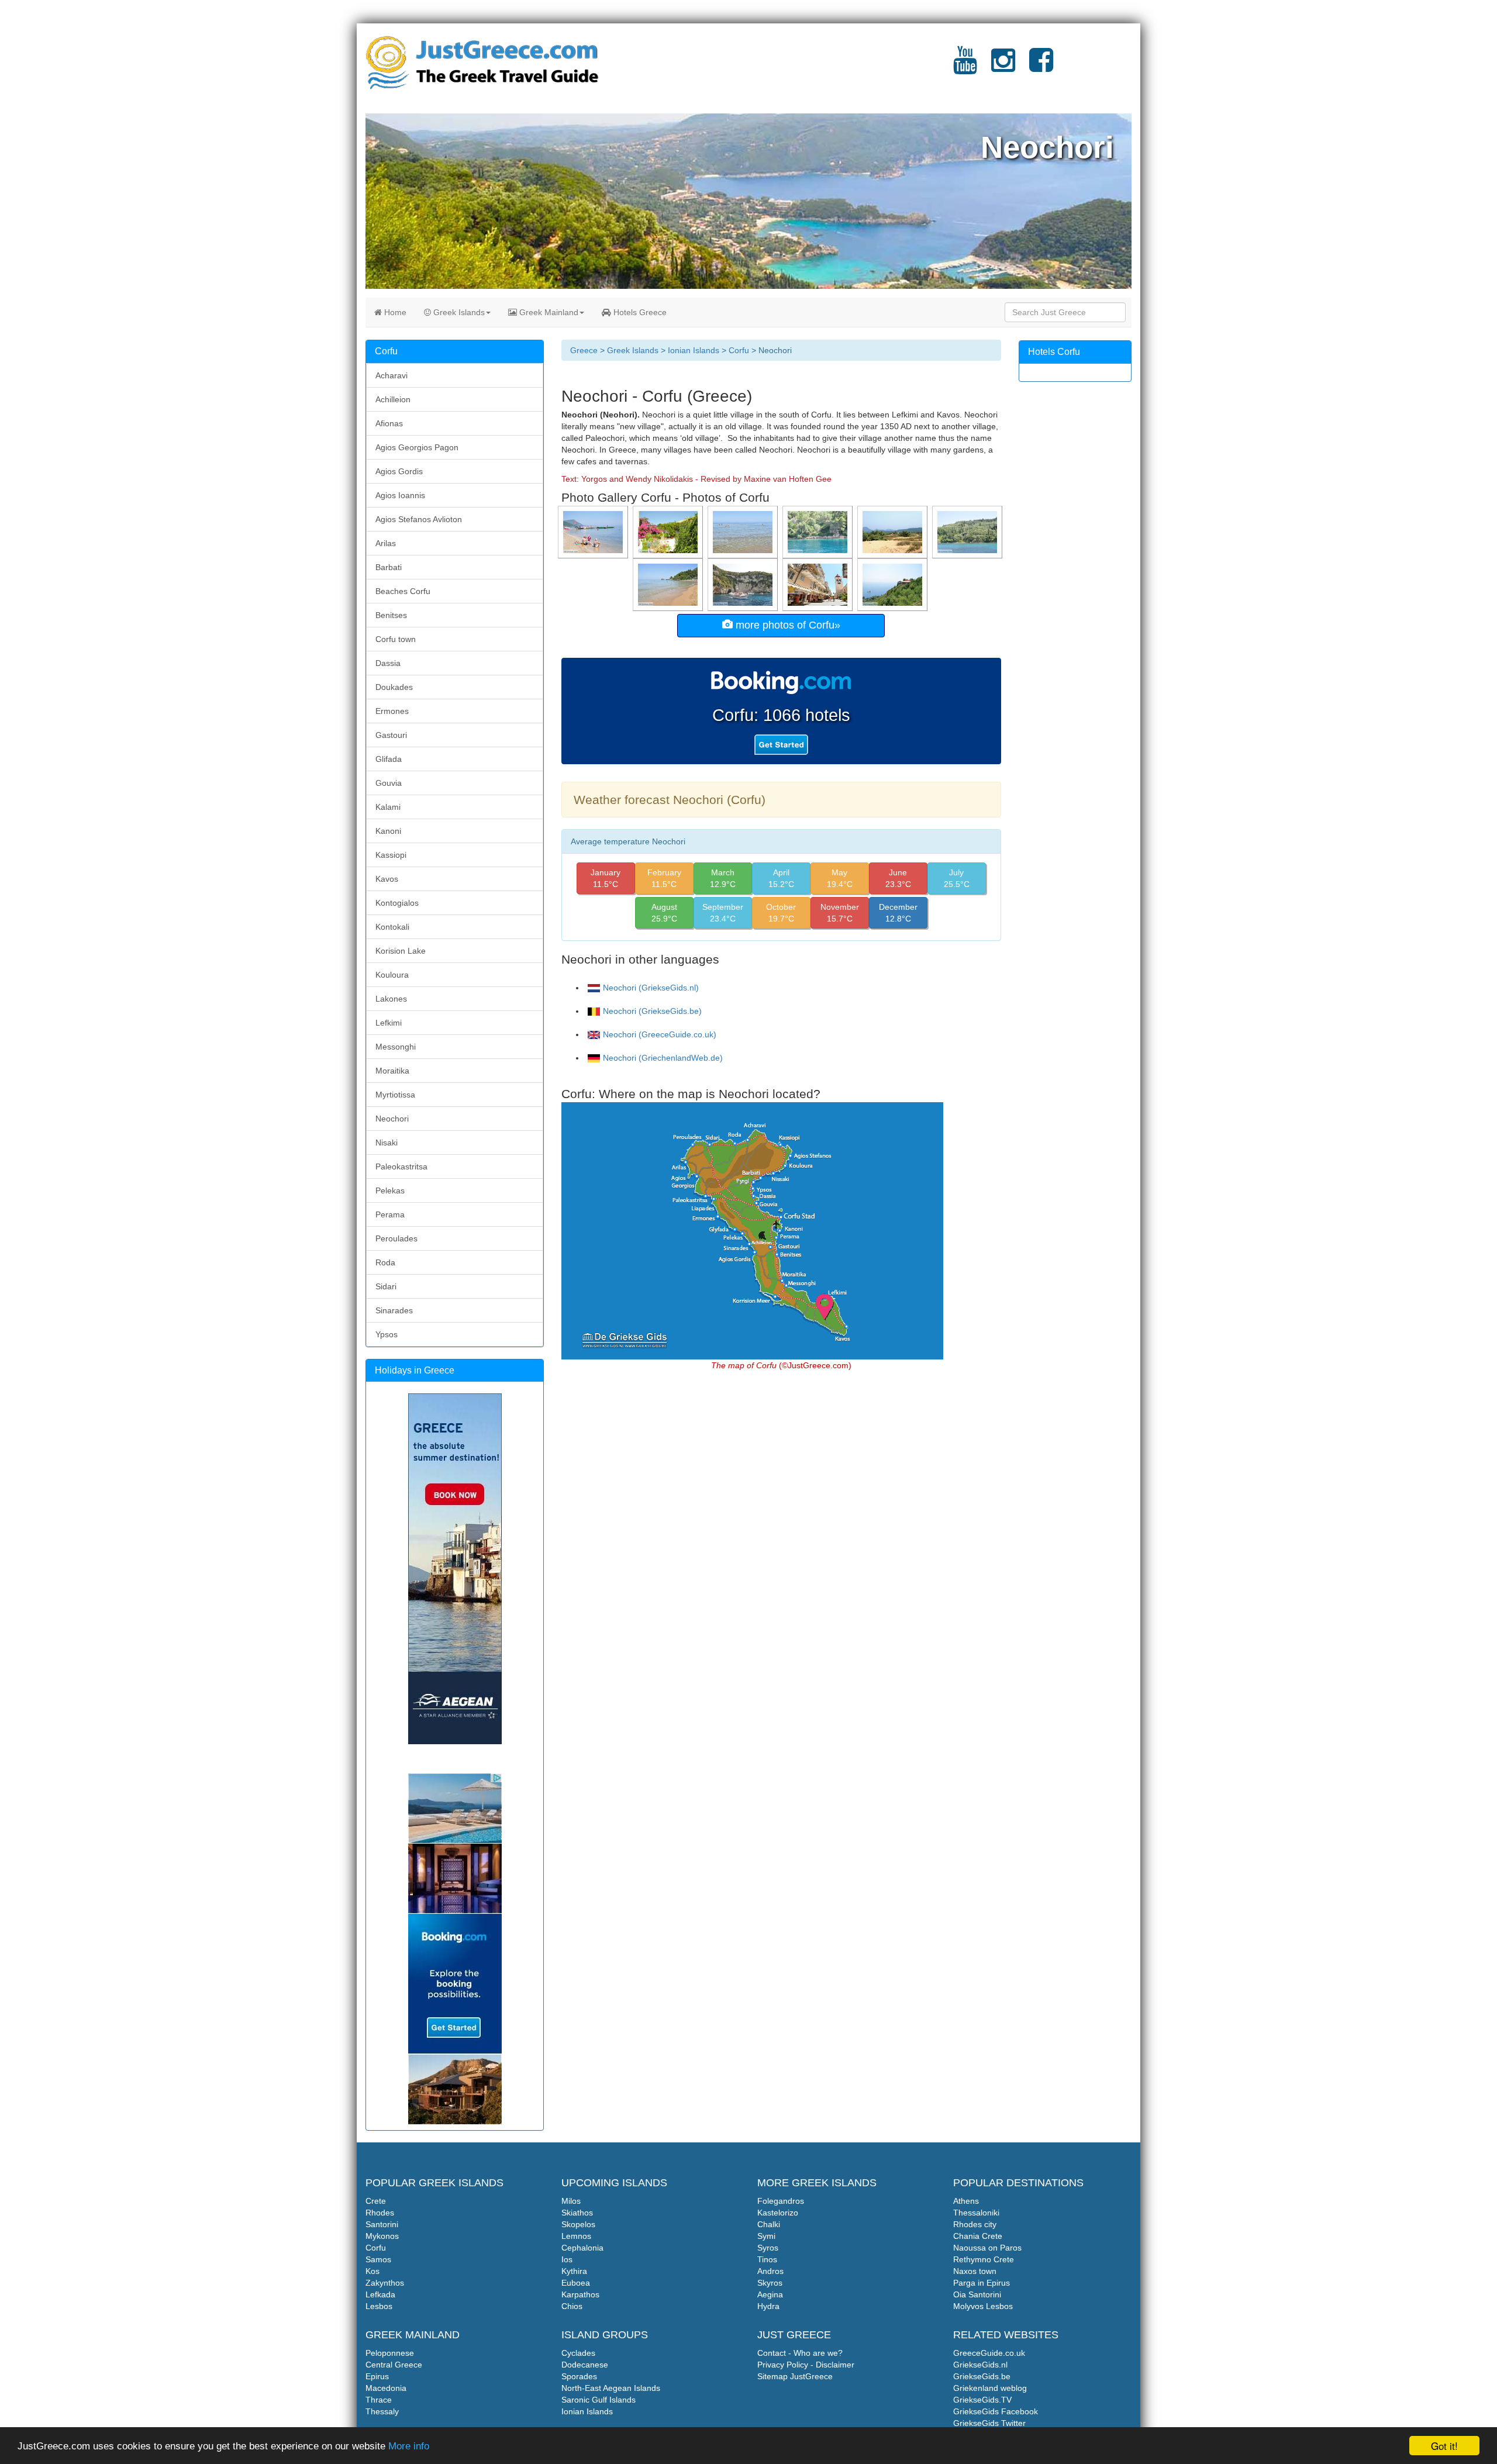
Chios (572, 2306)
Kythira (574, 2271)
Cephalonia (582, 2248)
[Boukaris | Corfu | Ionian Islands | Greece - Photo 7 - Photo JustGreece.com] (968, 532)
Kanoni (388, 831)
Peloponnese (390, 2353)
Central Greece (394, 2365)
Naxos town (975, 2271)
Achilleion (393, 399)
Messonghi (396, 1047)
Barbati (389, 567)
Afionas (389, 423)
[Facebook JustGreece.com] (1041, 67)
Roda (385, 1262)
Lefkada (380, 2294)
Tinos (767, 2259)
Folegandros (781, 2201)
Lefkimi (389, 1023)
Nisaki (387, 1143)
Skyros (770, 2283)
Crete (376, 2201)
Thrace (379, 2400)
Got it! (1444, 2446)
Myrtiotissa (395, 1095)
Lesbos (379, 2306)
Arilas (386, 543)
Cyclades (578, 2353)
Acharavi (392, 375)
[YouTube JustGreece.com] (965, 67)
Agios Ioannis (400, 495)
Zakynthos (385, 2283)
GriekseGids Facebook (996, 2411)
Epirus (377, 2376)
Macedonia (386, 2388)
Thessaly (382, 2411)
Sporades (579, 2376)
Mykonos (382, 2236)
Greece (584, 350)
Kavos (387, 879)
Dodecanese (585, 2365)
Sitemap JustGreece (795, 2376)
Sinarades (394, 1310)
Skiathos (577, 2213)
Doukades (394, 687)
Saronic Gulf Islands (599, 2400)
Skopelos (578, 2224)
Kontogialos (397, 903)
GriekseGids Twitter (989, 2423)
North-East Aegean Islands (611, 2388)
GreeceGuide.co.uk (989, 2353)
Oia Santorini (977, 2294)
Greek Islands (458, 312)
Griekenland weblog (990, 2388)
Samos (378, 2259)
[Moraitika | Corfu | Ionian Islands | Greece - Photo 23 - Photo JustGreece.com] (594, 532)
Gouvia (389, 783)
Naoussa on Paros (987, 2248)
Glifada (389, 759)
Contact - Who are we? (800, 2353)
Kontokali (392, 927)
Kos (372, 2271)
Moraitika (392, 1071)
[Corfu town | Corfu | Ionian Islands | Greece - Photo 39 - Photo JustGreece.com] (819, 584)
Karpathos (580, 2294)
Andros (770, 2271)
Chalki (769, 2224)
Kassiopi (391, 855)
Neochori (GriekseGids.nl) (651, 988)
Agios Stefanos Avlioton (419, 519)
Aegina (770, 2294)
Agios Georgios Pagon (417, 447)
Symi (766, 2236)
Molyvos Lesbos (983, 2306)
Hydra (768, 2306)
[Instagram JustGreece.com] (1003, 67)
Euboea (576, 2283)
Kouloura (392, 975)
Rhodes (380, 2213)
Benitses (391, 615)
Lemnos (576, 2236)
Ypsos (387, 1334)
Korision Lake (401, 951)
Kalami (388, 807)
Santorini (382, 2224)
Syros (768, 2248)
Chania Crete (978, 2236)
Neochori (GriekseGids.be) (652, 1011)
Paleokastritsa (401, 1167)
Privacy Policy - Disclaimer (806, 2365)
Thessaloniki (976, 2213)
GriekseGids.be (982, 2376)
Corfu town (396, 639)
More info (409, 2446)
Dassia (388, 663)
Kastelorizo (778, 2213)
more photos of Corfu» (787, 625)
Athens (966, 2201)
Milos (571, 2201)
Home (394, 312)
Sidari (386, 1286)
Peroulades (396, 1238)
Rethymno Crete (984, 2259)
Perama (390, 1214)
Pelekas (390, 1190)
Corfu (739, 350)
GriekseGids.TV (982, 2400)
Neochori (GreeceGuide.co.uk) (660, 1034)
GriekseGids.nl (980, 2365)
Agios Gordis (399, 471)
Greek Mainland (548, 312)
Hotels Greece (639, 312)
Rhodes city (975, 2224)
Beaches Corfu (403, 591)
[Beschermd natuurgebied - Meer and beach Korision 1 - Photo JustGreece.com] (894, 532)
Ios (567, 2259)
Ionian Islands (694, 350)
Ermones (392, 711)
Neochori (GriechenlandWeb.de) (663, 1058)
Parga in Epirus (982, 2283)
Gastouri (391, 735)
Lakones (391, 999)
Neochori (392, 1119)
